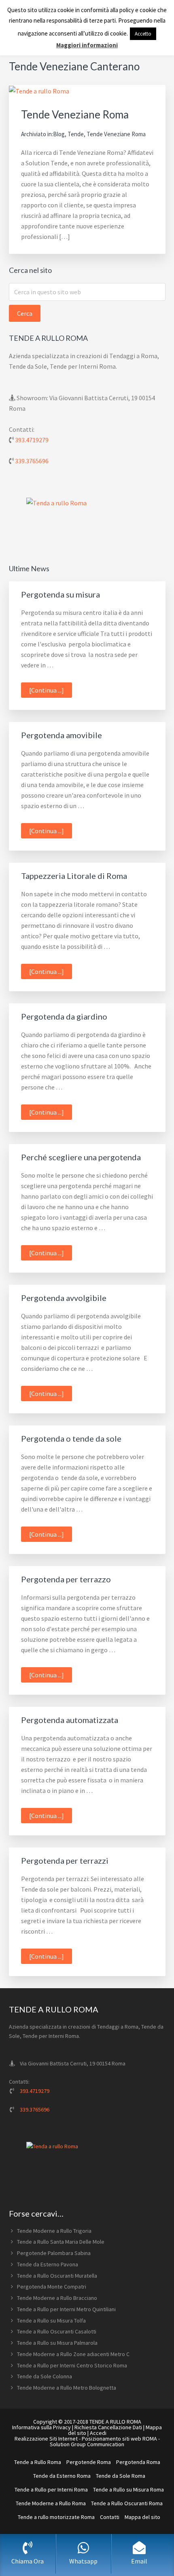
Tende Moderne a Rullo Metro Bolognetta (67, 2388)
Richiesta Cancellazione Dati (108, 2427)
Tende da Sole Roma (121, 2476)
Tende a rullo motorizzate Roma (56, 2517)
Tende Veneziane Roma (75, 114)
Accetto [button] (143, 34)
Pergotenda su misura (60, 594)
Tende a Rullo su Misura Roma (128, 2489)
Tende (76, 134)
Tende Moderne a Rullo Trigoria (54, 2231)
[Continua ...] (51, 692)
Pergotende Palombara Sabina (54, 2253)
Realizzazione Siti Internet (46, 2439)
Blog (59, 134)
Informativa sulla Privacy (41, 2427)
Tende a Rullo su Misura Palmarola (57, 2343)
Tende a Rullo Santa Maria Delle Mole (61, 2242)
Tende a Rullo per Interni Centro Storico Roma (72, 2365)
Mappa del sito (142, 2517)
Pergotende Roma (89, 2462)
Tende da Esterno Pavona (48, 2264)
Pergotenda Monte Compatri (52, 2287)
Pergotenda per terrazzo (66, 1579)
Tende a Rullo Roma (38, 2462)
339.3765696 (32, 461)
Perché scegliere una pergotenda (81, 1157)
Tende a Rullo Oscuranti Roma (127, 2503)
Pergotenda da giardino (64, 1016)
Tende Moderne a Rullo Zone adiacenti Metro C (73, 2354)
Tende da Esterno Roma (62, 2476)
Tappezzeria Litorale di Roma (74, 876)
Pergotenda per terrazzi (65, 1860)
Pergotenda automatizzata (70, 1720)
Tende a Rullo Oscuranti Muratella (57, 2276)
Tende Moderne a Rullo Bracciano (57, 2298)
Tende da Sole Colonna (45, 2376)
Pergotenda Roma (138, 2462)
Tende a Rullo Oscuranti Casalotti (57, 2331)
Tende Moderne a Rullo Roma (51, 2503)
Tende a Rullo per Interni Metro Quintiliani (66, 2309)
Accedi (98, 2433)
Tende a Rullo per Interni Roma (51, 2489)
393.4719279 (32, 440)
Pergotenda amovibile (62, 735)
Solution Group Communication (87, 2444)
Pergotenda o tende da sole (71, 1438)
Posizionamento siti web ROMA (119, 2439)
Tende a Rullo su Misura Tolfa (51, 2321)
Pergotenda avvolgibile (64, 1298)
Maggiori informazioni (87, 45)
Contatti (110, 2517)
